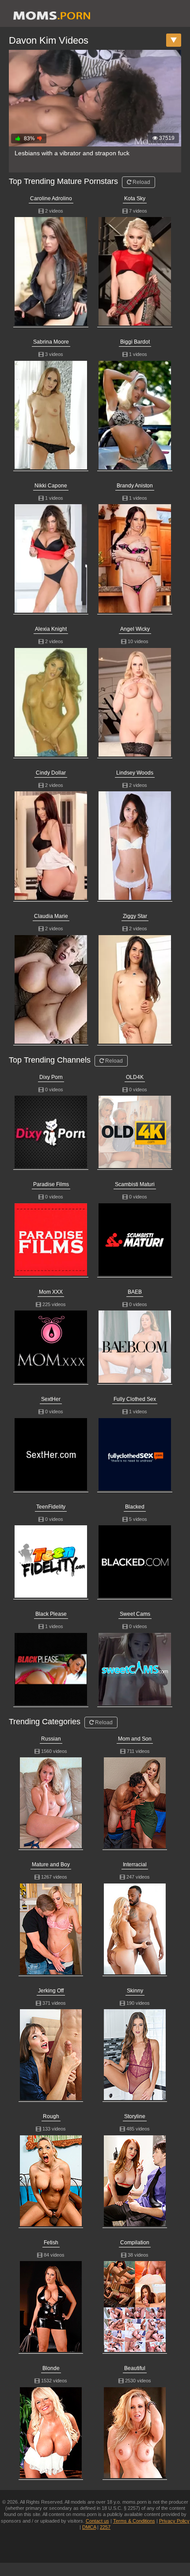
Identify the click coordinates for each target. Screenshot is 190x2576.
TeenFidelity (51, 1507)
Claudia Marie (51, 916)
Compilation (135, 2243)
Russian (51, 1739)
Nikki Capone (51, 486)
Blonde (51, 2368)
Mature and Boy (51, 1865)
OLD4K (135, 1077)
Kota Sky (135, 198)
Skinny (135, 1991)
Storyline (135, 2116)
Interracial (135, 1865)
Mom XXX (51, 1292)
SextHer (51, 1399)
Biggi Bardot (135, 342)
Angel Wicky (135, 629)
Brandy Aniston (135, 486)
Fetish (51, 2243)
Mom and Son (135, 1739)
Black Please (51, 1614)
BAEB (135, 1292)
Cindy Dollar (51, 773)
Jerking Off (51, 1991)
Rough (51, 2116)
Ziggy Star (135, 916)
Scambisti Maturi (135, 1184)
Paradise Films (51, 1184)
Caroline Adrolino (51, 198)
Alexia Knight (51, 629)
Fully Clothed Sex (135, 1399)
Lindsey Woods (135, 773)
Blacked (135, 1507)
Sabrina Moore (51, 342)
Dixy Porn (51, 1077)
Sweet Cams (135, 1614)
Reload (141, 182)
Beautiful (135, 2368)
